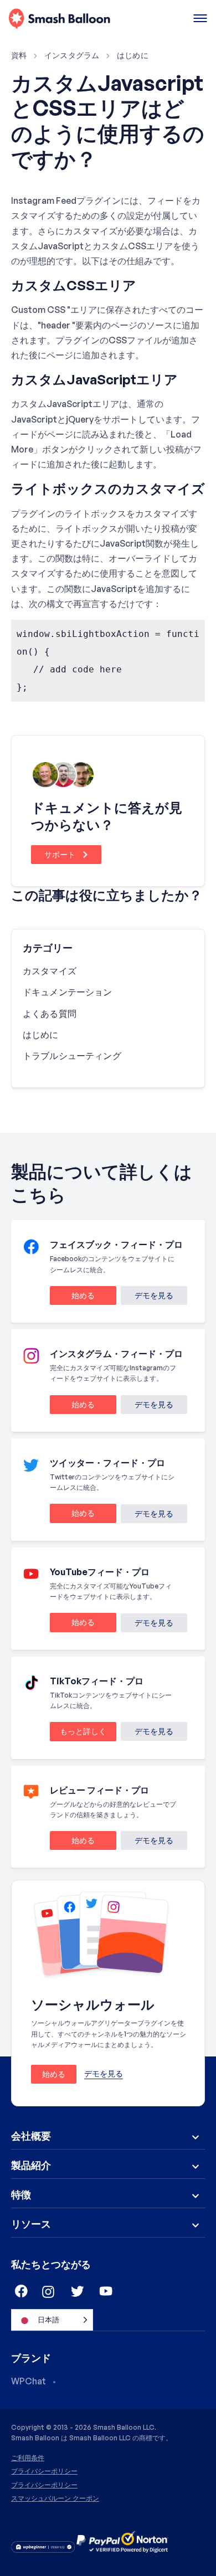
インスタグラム (72, 55)
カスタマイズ (50, 971)
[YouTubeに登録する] (106, 2292)
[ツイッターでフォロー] (78, 2292)
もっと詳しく (78, 1733)
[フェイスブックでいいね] (20, 2292)
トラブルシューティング (72, 1056)
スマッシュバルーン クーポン (55, 2498)
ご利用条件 (28, 2458)
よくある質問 (50, 1014)
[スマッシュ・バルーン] (60, 19)
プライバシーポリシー (44, 2471)
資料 (19, 55)
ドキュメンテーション (68, 992)
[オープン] (200, 19)
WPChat (29, 2381)
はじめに (133, 55)
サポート (61, 854)
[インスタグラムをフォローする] (49, 2292)
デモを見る (154, 1295)
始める (72, 1297)
